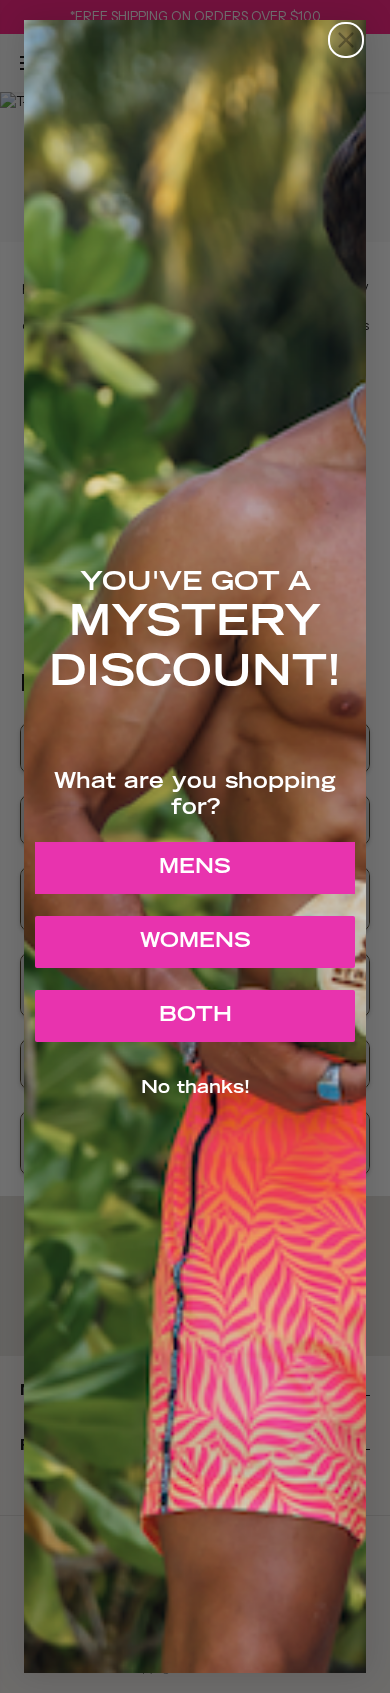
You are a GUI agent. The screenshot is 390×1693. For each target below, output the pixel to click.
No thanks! (195, 1089)
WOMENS (195, 942)
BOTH (195, 1016)
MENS (195, 868)
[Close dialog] (346, 40)
